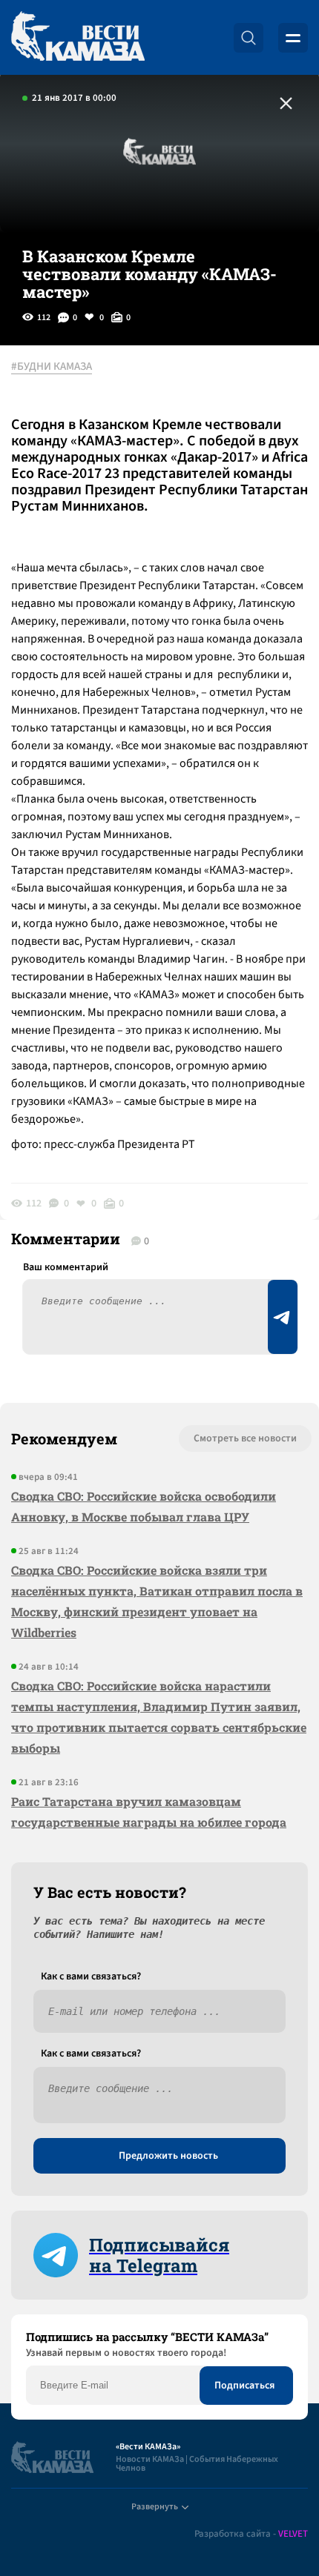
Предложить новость (168, 2156)
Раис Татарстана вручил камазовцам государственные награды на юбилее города (149, 1812)
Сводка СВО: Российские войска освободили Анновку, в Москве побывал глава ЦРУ (144, 1506)
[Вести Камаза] (78, 37)
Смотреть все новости (245, 1438)
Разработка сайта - (251, 2534)
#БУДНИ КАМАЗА (52, 367)
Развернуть (155, 2507)
